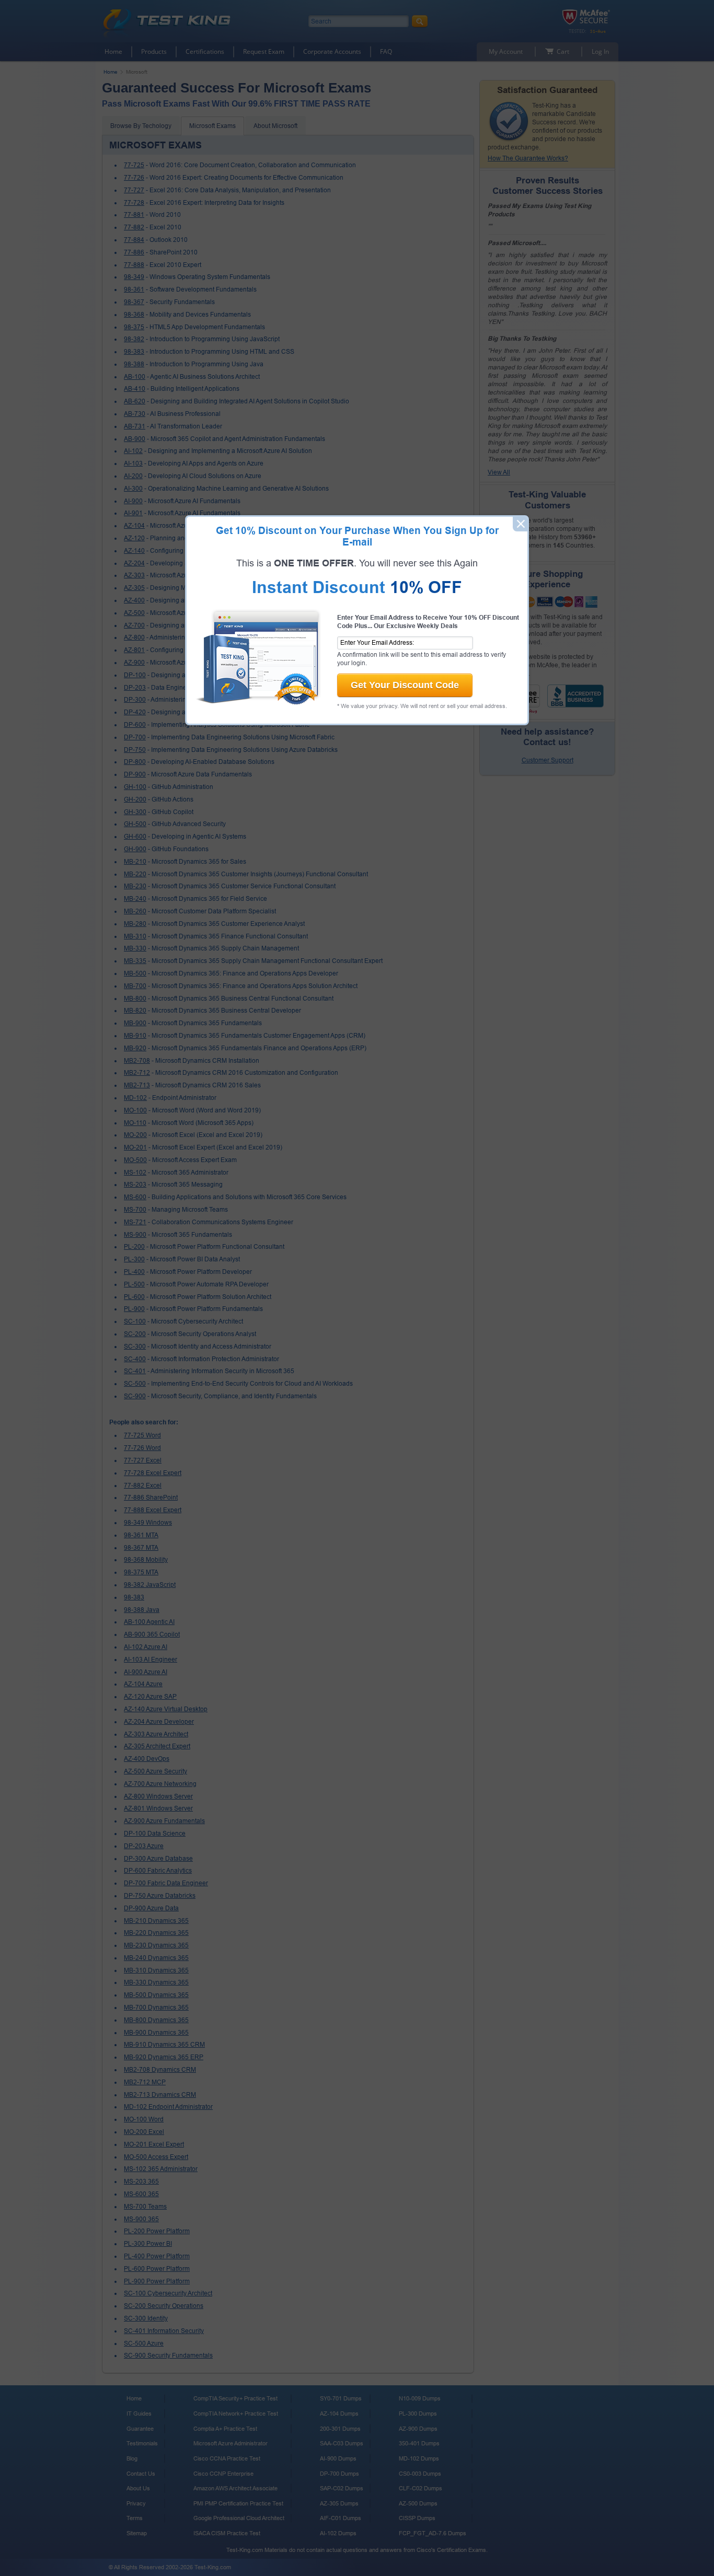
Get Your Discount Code (405, 685)
